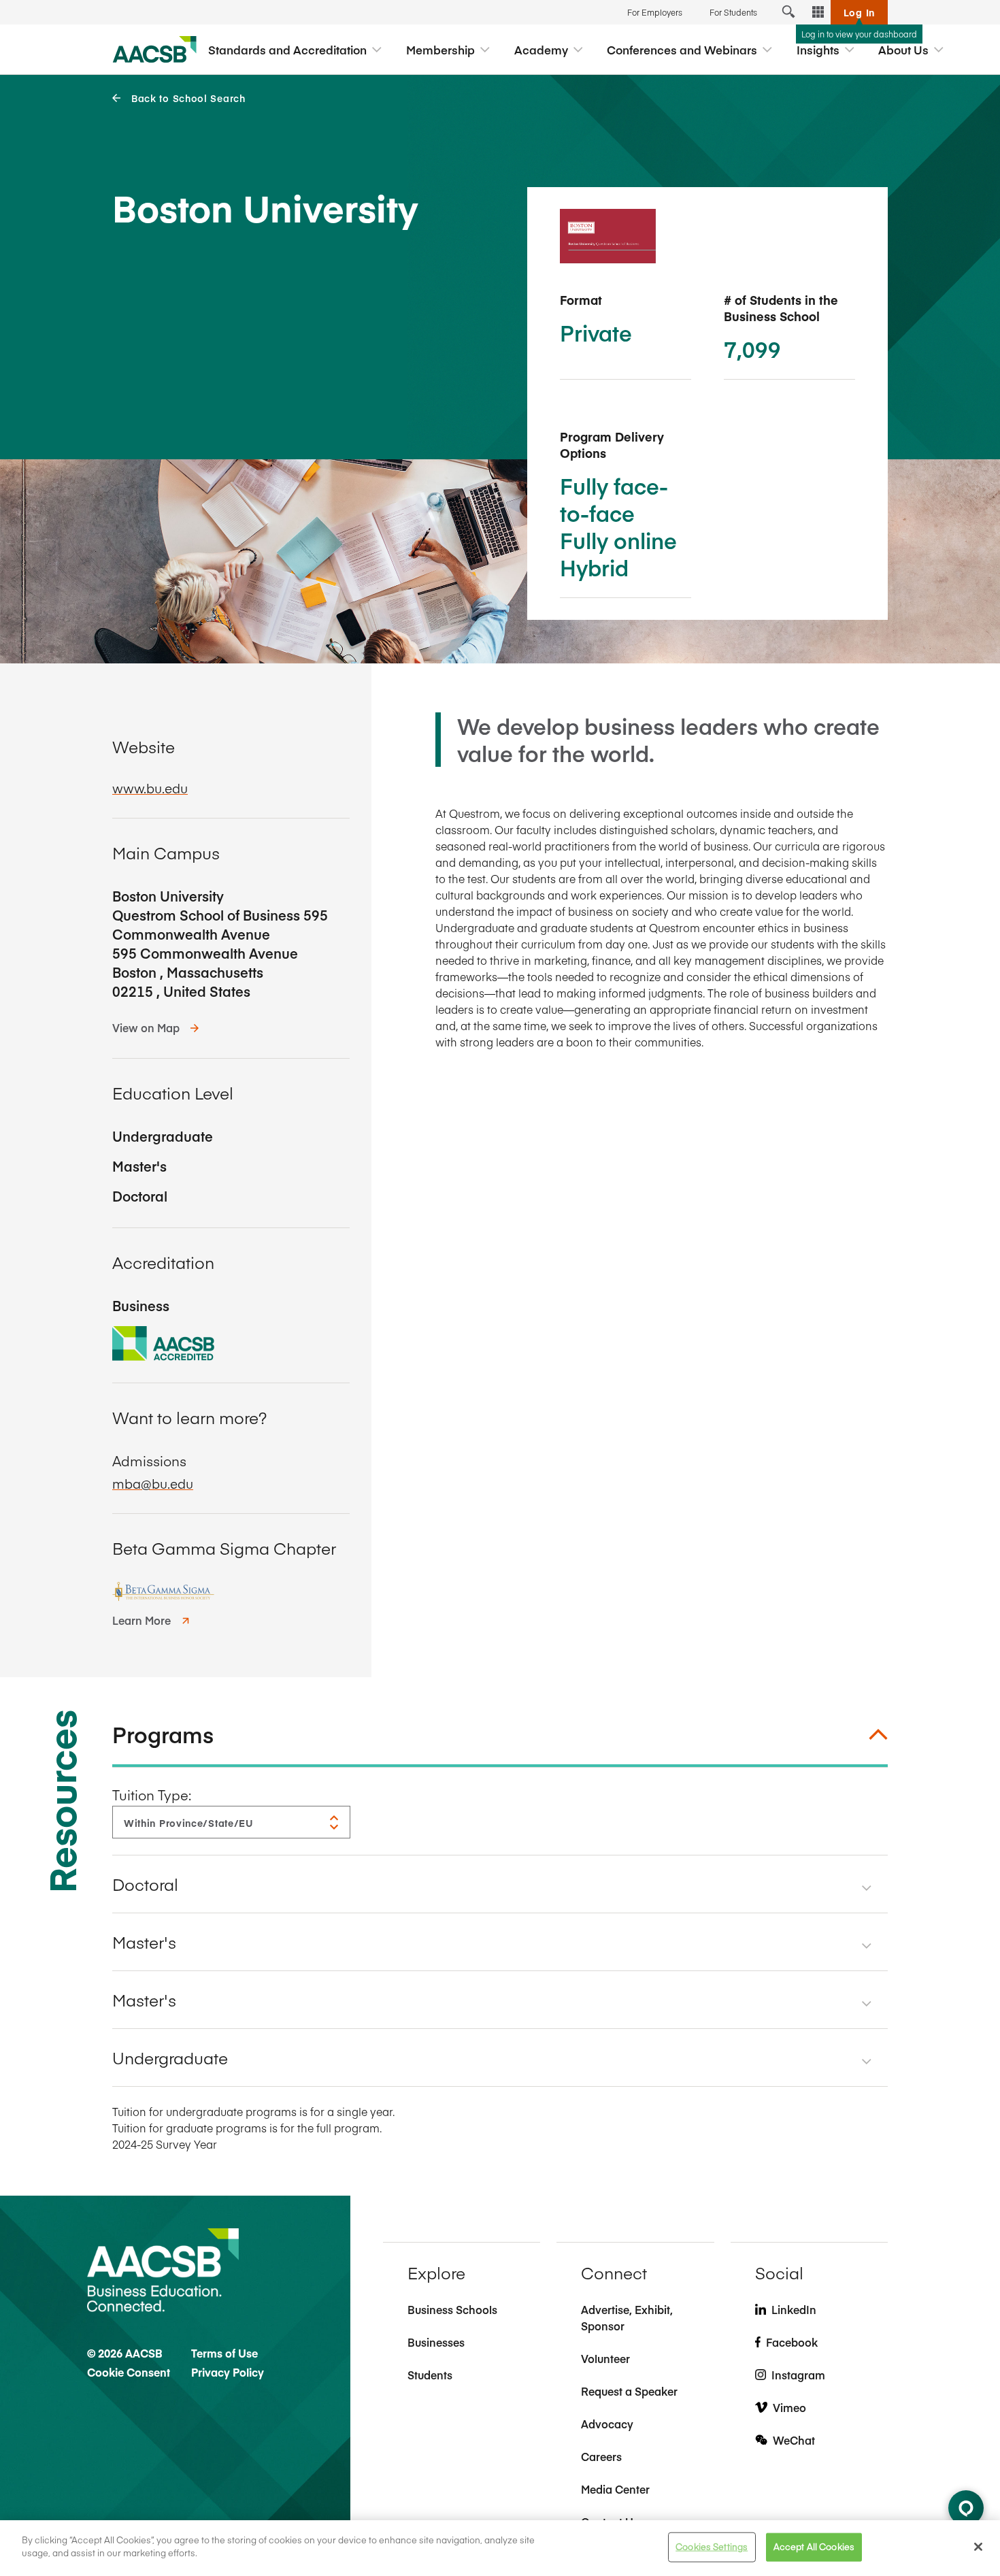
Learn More (141, 1620)
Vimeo (789, 2407)
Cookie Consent (129, 2372)
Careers (601, 2456)
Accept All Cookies (814, 2547)
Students (430, 2375)
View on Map (146, 1027)
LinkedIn (794, 2309)
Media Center (615, 2489)
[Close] (978, 2547)
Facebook (792, 2342)
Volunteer (605, 2358)
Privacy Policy (228, 2372)
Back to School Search (188, 98)
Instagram (798, 2375)
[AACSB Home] (155, 50)
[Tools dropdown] (818, 12)
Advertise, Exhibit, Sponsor (627, 2317)
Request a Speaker (629, 2391)
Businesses (436, 2342)
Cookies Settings (712, 2547)
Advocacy (607, 2424)
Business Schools (452, 2309)
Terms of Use (224, 2353)
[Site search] (788, 12)
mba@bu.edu (153, 1483)
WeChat (794, 2440)
